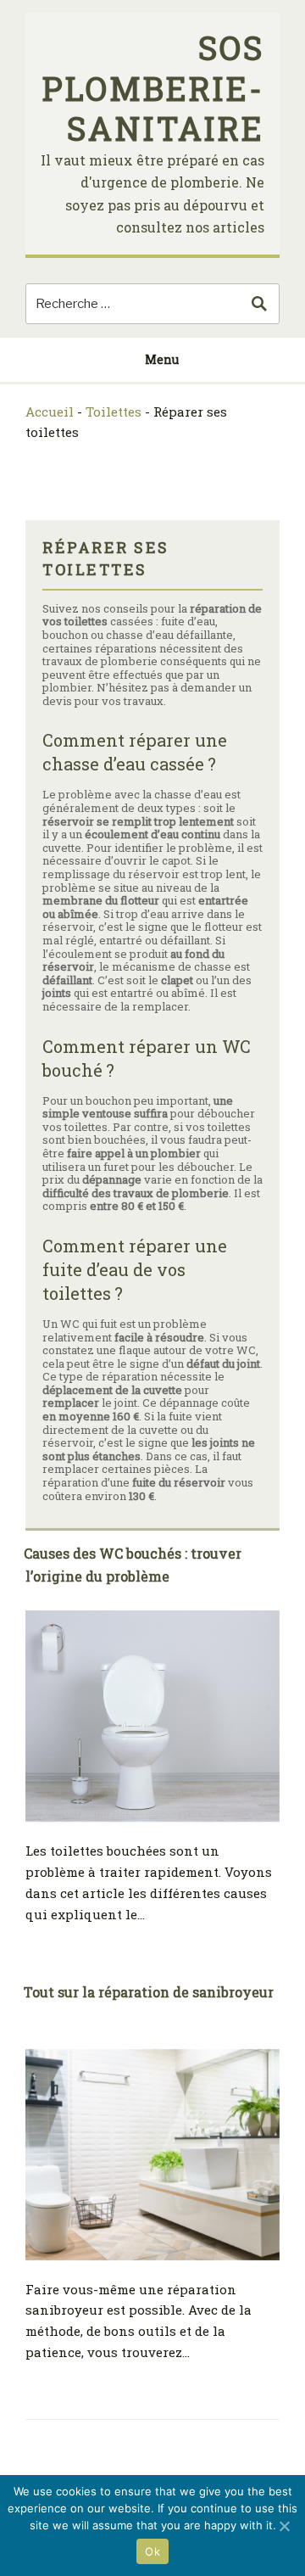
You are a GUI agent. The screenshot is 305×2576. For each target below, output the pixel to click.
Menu (162, 359)
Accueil (50, 412)
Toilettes (114, 412)
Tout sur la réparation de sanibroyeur (149, 1992)
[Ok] (284, 2526)
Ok (152, 2551)
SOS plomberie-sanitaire (153, 88)
